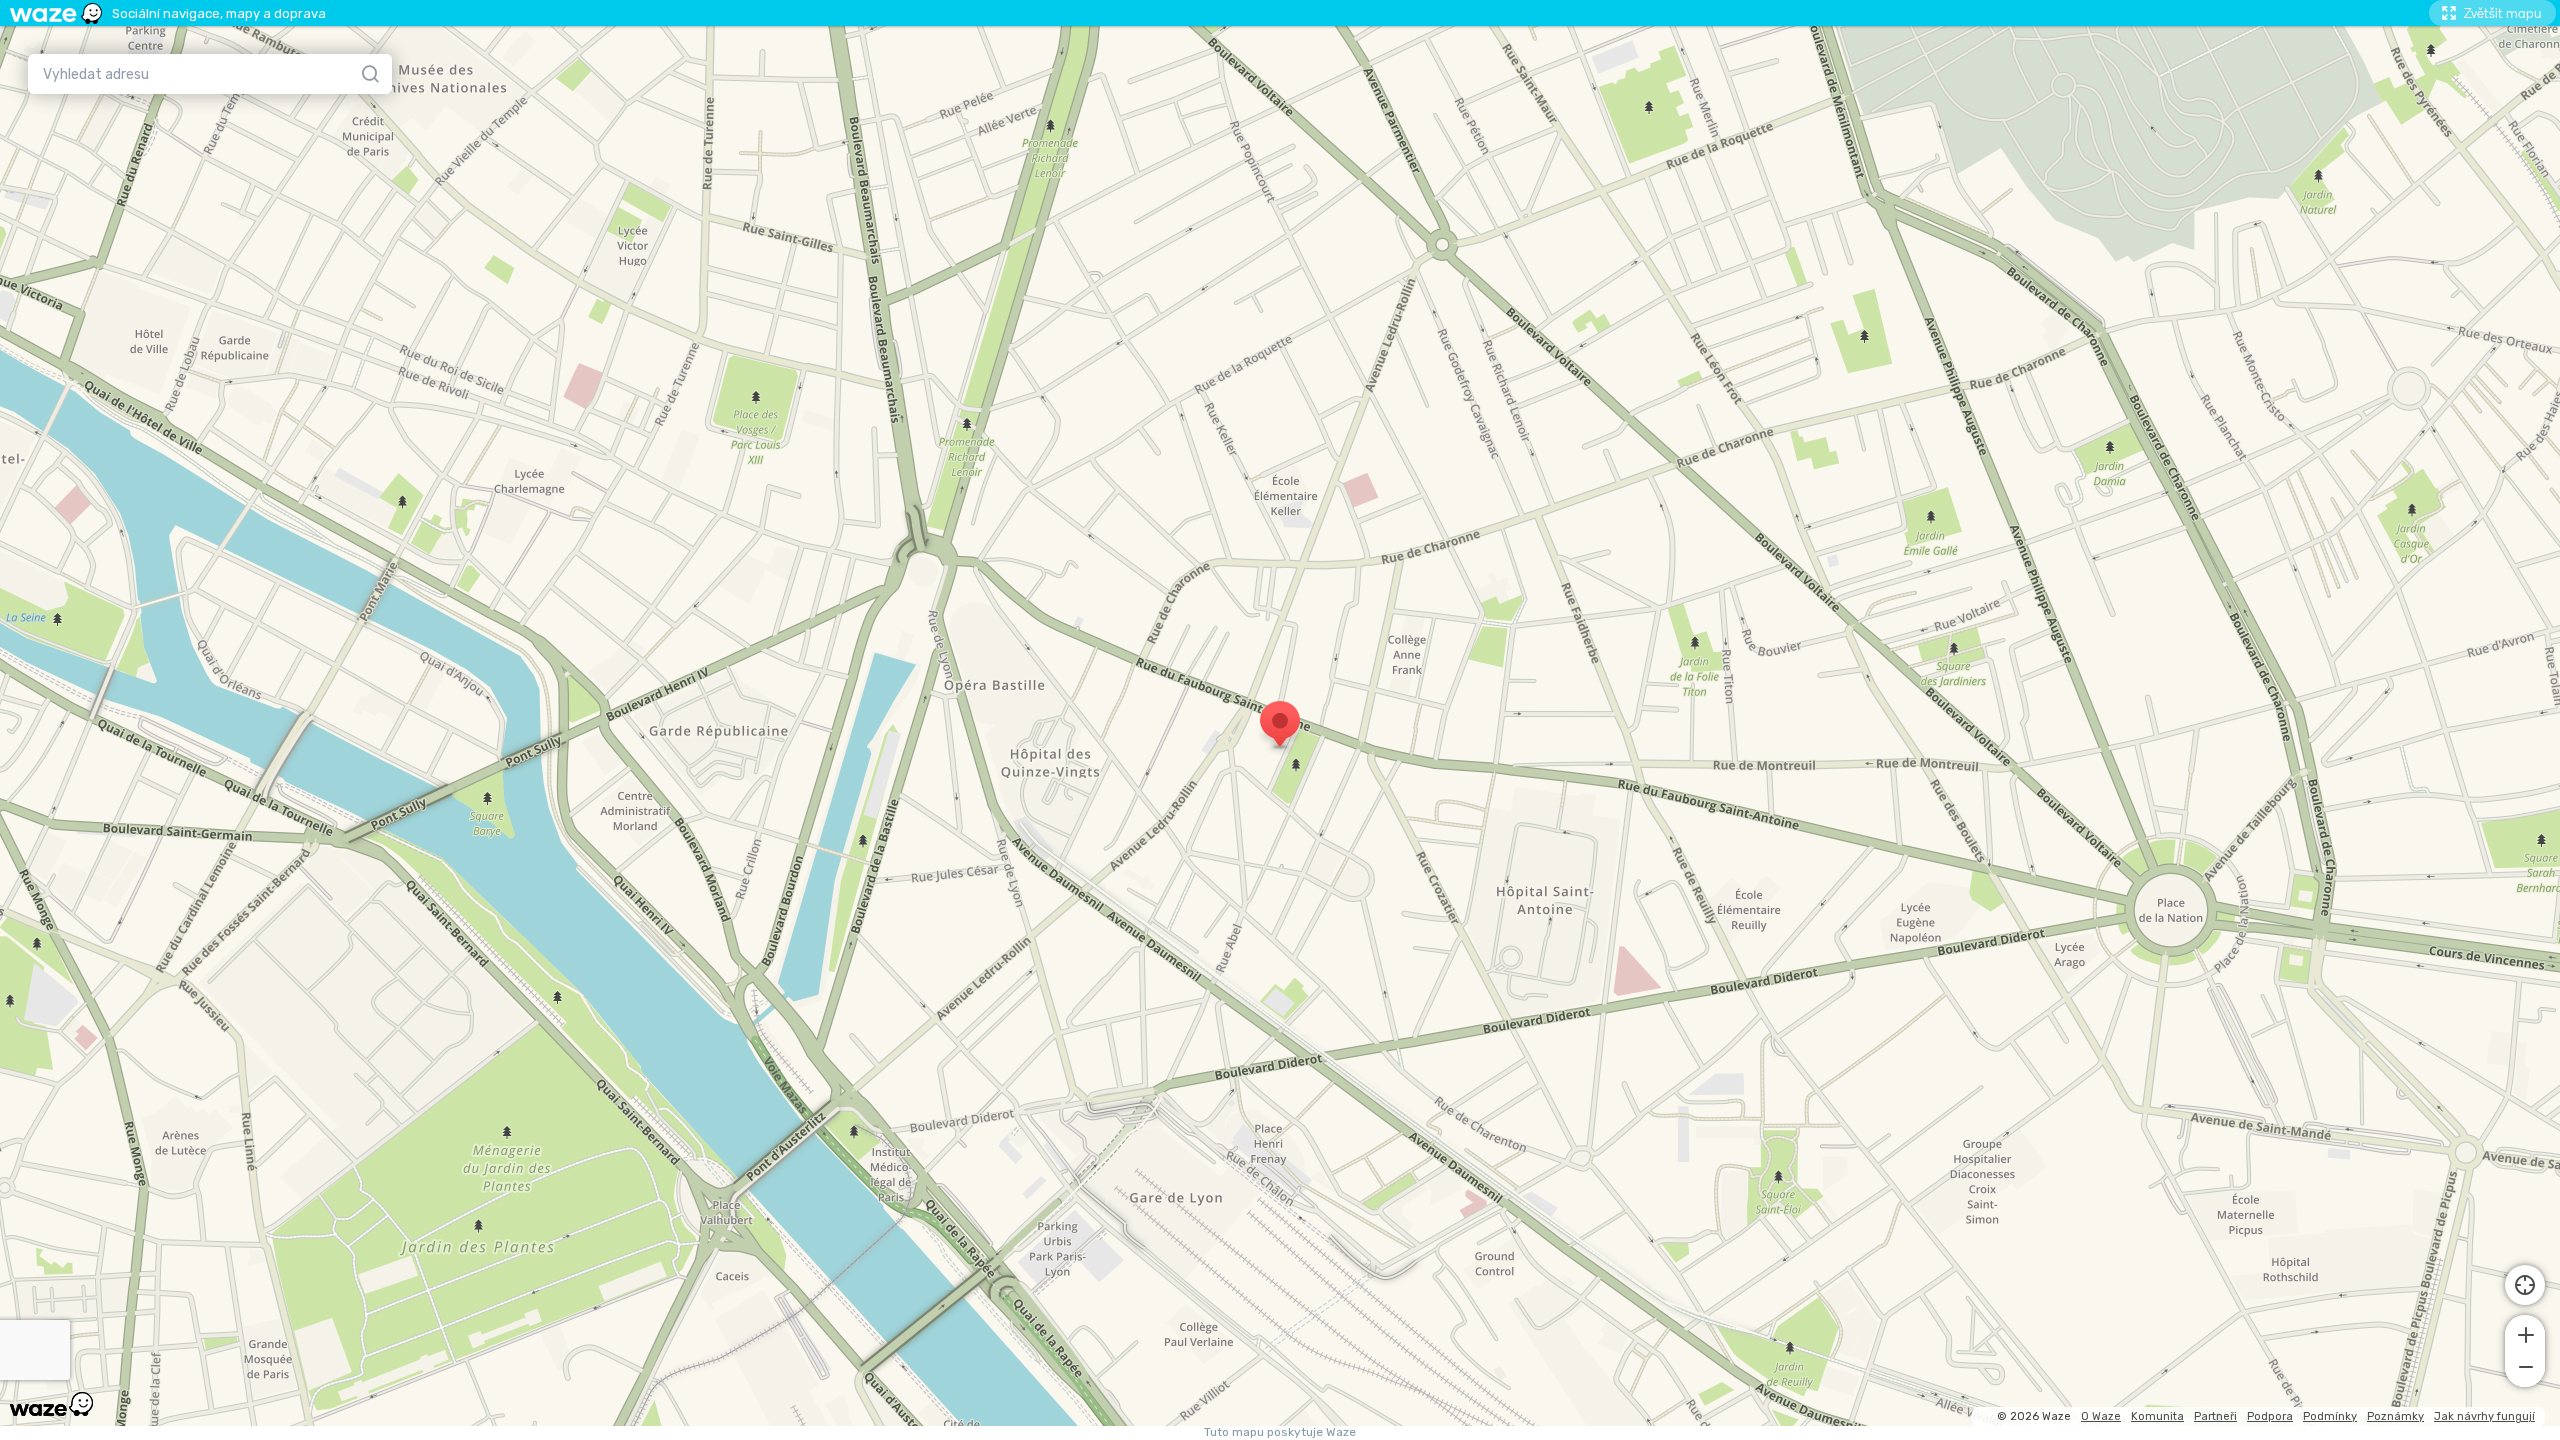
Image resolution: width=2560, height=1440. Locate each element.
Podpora (2270, 1416)
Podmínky (2330, 1416)
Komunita (2157, 1416)
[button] (2525, 1333)
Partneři (2215, 1416)
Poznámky (2395, 1416)
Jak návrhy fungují (2484, 1416)
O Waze (2101, 1416)
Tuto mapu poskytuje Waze (1280, 1432)
